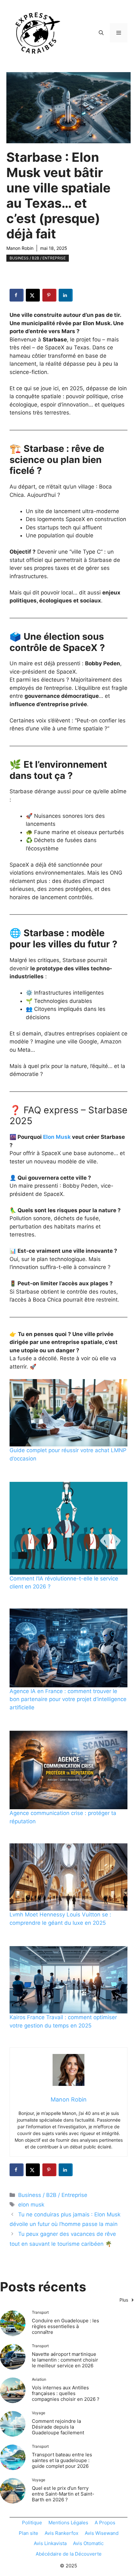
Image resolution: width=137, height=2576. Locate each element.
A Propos (105, 2523)
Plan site (29, 2533)
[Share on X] (33, 295)
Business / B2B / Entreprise (38, 258)
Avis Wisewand (102, 2533)
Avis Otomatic (88, 2543)
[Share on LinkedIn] (66, 295)
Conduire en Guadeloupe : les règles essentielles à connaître (65, 2326)
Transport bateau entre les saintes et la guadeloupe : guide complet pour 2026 (62, 2460)
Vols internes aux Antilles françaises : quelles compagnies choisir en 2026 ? (66, 2393)
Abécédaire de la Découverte (69, 2554)
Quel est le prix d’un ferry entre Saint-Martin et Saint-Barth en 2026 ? (63, 2494)
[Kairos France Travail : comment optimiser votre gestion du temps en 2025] (68, 1980)
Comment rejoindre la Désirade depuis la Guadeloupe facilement (58, 2427)
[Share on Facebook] (17, 295)
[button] (101, 33)
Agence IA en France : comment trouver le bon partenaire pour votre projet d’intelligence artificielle (68, 1699)
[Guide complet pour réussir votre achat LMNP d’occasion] (68, 1413)
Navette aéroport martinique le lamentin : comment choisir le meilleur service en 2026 (65, 2360)
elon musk (31, 2205)
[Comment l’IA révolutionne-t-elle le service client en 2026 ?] (68, 1528)
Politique (32, 2523)
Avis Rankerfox (61, 2533)
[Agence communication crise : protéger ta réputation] (68, 1770)
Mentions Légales (68, 2523)
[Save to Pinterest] (49, 295)
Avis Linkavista (50, 2543)
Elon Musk (57, 1137)
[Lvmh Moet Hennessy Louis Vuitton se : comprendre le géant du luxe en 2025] (68, 1877)
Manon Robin (20, 248)
